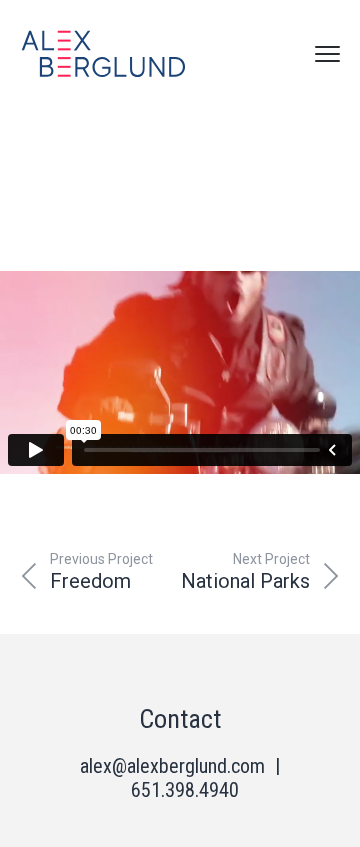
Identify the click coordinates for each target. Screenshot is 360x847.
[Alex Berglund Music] (104, 54)
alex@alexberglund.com (172, 766)
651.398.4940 (185, 790)
